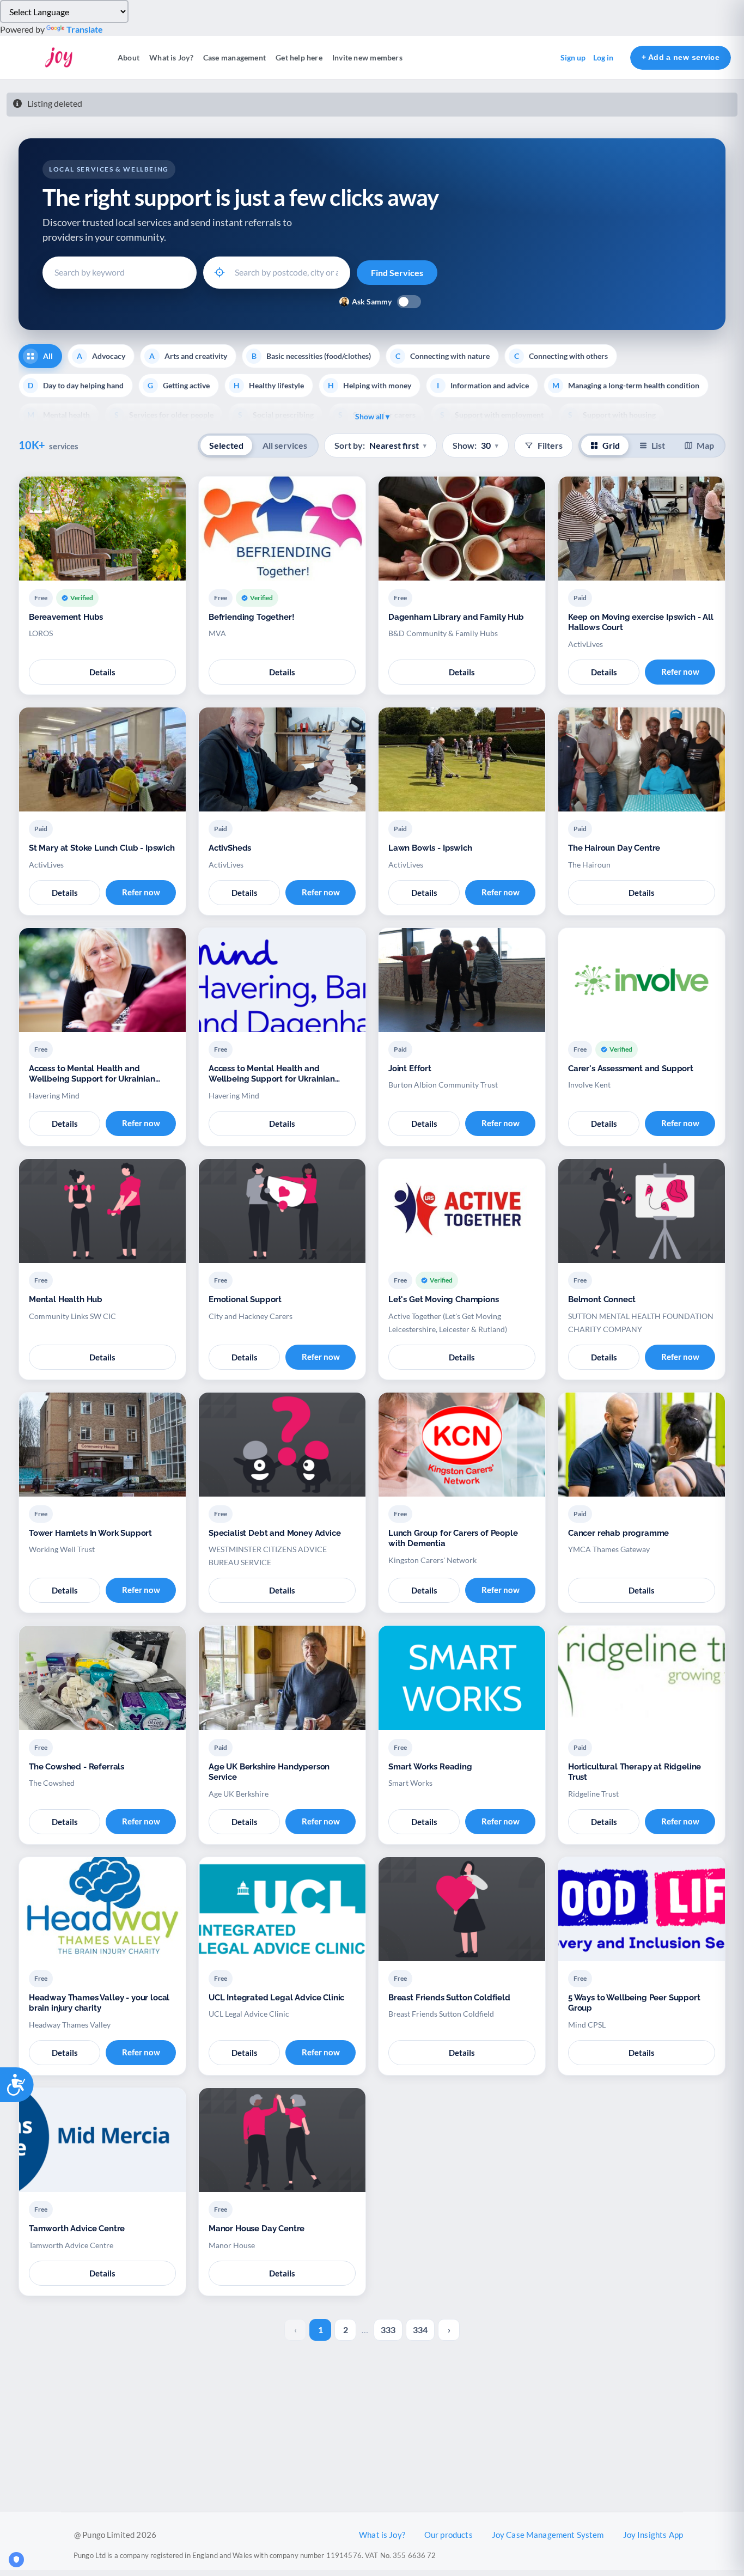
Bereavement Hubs (66, 617)
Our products (449, 2535)
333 (388, 2330)
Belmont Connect (602, 1299)
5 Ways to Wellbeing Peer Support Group (634, 2003)
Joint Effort (410, 1069)
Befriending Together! (251, 617)
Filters (550, 445)
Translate (85, 29)
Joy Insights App (653, 2535)
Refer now (680, 672)
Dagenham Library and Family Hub (456, 617)
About (129, 57)
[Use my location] (219, 272)
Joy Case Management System (548, 2535)
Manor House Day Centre (257, 2229)
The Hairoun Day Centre (614, 848)
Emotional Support (245, 1299)
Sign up (573, 57)
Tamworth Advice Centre (77, 2229)
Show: (475, 445)
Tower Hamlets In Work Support (90, 1533)
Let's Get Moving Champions (444, 1299)
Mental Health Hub (66, 1299)
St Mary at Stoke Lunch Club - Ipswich (102, 848)
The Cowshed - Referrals (77, 1767)
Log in (603, 57)
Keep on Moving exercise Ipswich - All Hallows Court (641, 622)
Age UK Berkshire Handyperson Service (269, 1772)
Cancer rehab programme (618, 1533)
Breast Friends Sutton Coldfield (449, 1998)
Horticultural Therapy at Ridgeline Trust (635, 1772)
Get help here (299, 57)
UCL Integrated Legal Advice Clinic (276, 1998)
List (658, 445)
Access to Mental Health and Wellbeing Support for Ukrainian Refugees (92, 1074)
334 (420, 2330)
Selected (226, 445)
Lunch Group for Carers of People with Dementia (453, 1539)
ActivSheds (230, 848)
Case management (234, 57)
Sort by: (380, 445)
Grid (611, 445)
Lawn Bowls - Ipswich (430, 848)
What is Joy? (171, 57)
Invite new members (367, 57)
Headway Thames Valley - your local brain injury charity (99, 2003)
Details (102, 672)
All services (285, 445)
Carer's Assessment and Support (631, 1069)
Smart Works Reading (430, 1767)
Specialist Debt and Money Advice (275, 1533)
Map (705, 445)
